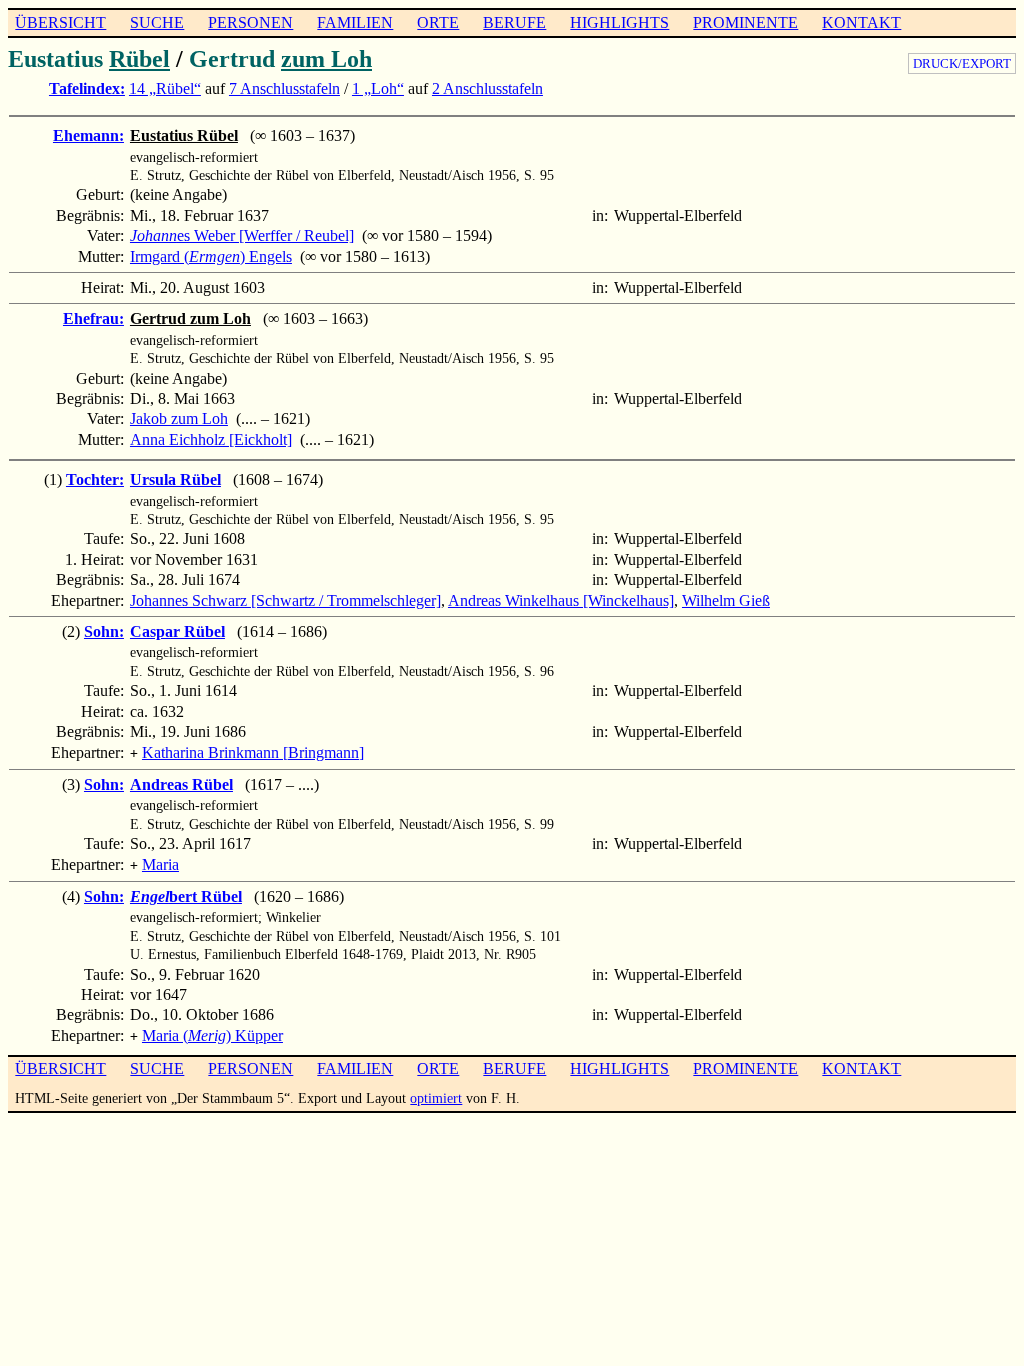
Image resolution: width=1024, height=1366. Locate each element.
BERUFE (514, 22)
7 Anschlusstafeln (284, 88)
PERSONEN (250, 22)
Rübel (139, 59)
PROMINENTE (745, 22)
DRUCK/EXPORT (962, 63)
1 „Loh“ (378, 88)
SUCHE (157, 22)
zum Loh (326, 59)
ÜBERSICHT (60, 22)
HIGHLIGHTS (619, 22)
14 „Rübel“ (165, 88)
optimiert (436, 1098)
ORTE (438, 22)
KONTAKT (861, 22)
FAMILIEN (355, 22)
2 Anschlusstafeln (487, 88)
